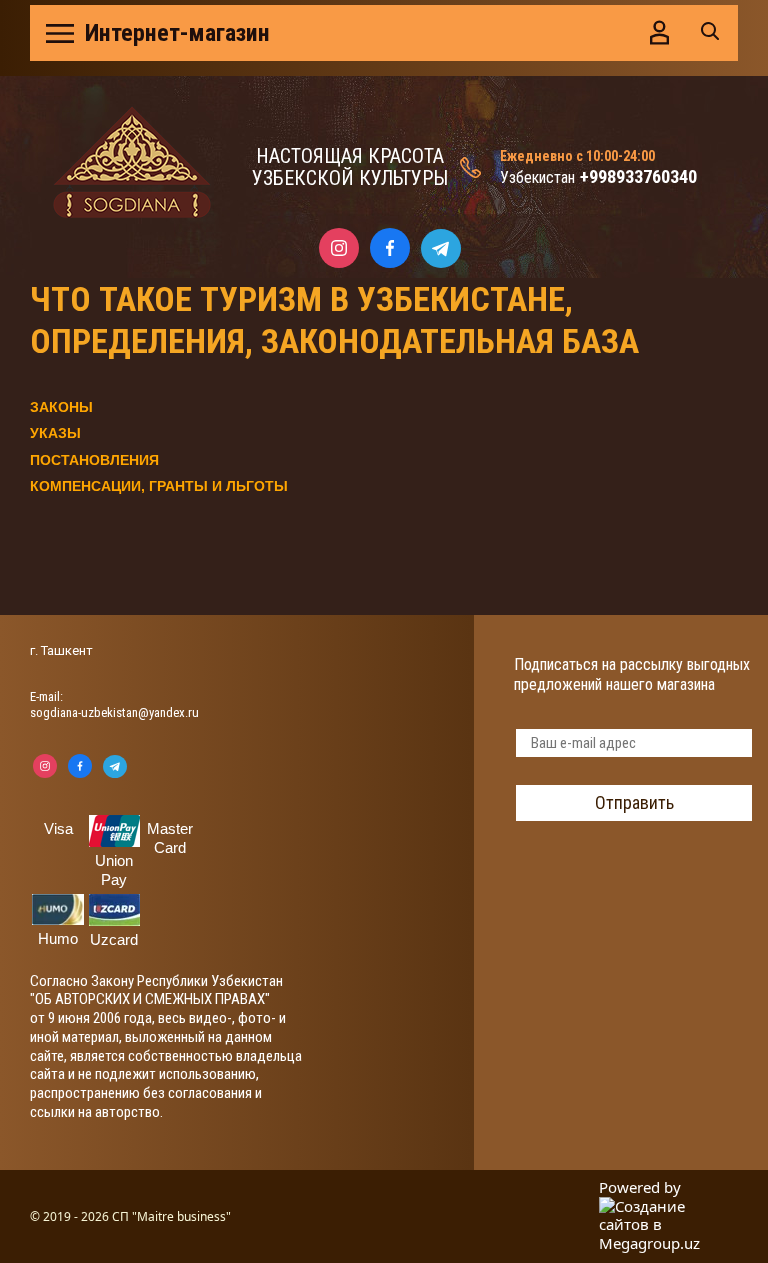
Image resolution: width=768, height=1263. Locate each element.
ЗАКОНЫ (61, 407)
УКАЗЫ (55, 433)
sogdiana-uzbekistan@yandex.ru (114, 712)
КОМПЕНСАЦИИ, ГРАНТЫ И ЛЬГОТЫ (159, 486)
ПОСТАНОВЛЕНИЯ (94, 460)
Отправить (634, 802)
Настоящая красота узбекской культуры (350, 167)
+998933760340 (638, 176)
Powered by (640, 1187)
